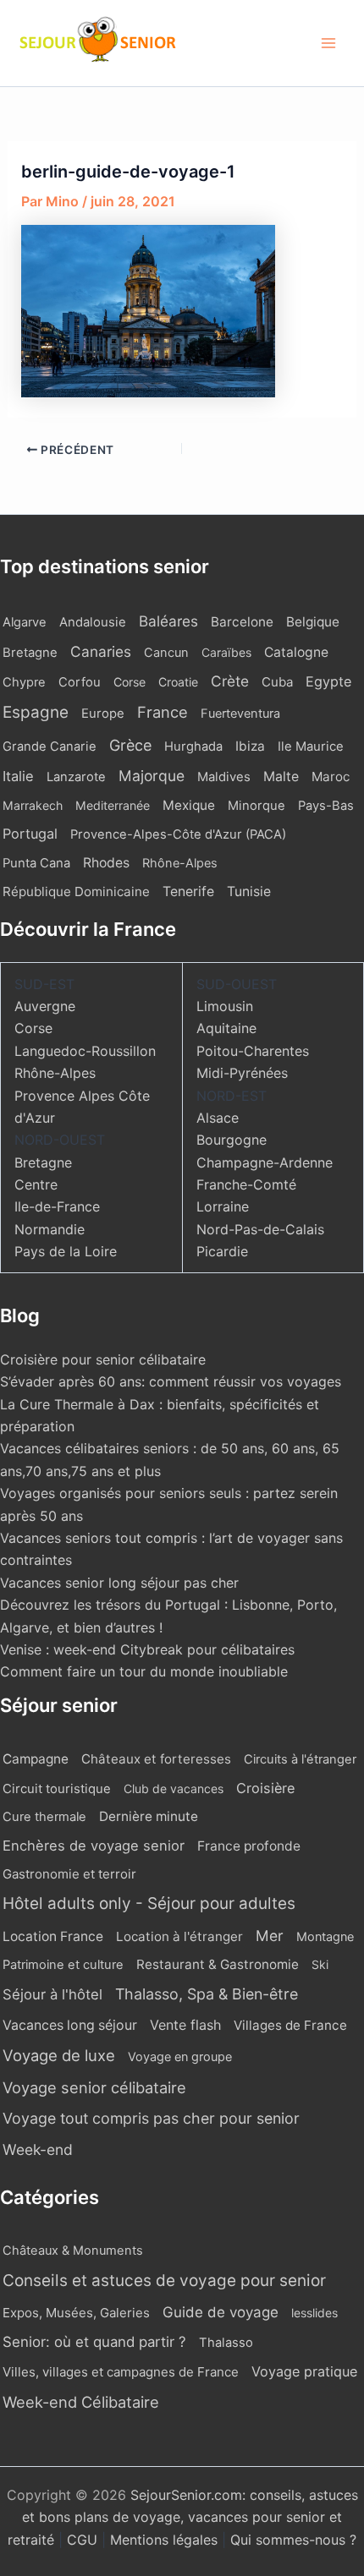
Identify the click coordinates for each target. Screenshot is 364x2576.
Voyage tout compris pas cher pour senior (151, 2118)
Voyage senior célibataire (94, 2087)
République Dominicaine (76, 891)
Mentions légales (164, 2540)
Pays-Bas (326, 806)
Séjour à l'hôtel (52, 1994)
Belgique (313, 622)
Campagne (36, 1759)
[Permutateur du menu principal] (328, 43)
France (163, 712)
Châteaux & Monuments (73, 2251)
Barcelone (242, 622)
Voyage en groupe (180, 2056)
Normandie (50, 1229)
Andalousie (93, 622)
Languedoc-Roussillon (85, 1051)
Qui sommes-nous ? (293, 2540)
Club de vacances (174, 1788)
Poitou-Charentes (253, 1051)
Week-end (38, 2149)
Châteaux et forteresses (156, 1759)
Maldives (224, 777)
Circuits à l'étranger (300, 1759)
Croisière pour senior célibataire (103, 1359)
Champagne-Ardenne (265, 1162)
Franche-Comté (246, 1184)
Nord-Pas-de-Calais (260, 1229)
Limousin (225, 1006)
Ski (320, 1964)
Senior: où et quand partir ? (94, 2342)
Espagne (36, 712)
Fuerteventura (240, 714)
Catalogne (296, 652)
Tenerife (188, 891)
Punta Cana (36, 863)
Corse (130, 682)
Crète (230, 681)
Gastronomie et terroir (69, 1874)
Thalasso (226, 2343)
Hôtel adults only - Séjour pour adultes (149, 1903)
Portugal (30, 834)
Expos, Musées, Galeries (76, 2313)
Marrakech (33, 805)
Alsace (218, 1118)
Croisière (265, 1788)
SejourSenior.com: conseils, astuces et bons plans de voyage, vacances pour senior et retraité (183, 2517)
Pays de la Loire (66, 1251)
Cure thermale (44, 1817)
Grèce (130, 745)
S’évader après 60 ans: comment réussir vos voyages (171, 1381)
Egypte (328, 681)
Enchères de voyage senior (94, 1846)
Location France (53, 1936)
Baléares (168, 621)
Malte (281, 777)
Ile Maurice (311, 747)
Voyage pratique (304, 2371)
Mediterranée (113, 805)
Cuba (277, 682)
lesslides (314, 2313)
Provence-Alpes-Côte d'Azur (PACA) (178, 834)
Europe (103, 714)
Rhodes (106, 863)
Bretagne (30, 653)
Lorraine (223, 1206)
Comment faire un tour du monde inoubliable (144, 1671)
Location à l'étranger (179, 1936)
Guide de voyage (221, 2312)
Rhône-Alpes (180, 863)
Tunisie (249, 891)
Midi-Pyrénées (242, 1073)
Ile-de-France (57, 1206)
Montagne (325, 1936)
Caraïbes (226, 652)
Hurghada (193, 747)
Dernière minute (149, 1816)
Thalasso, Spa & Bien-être (207, 1994)
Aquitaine (226, 1028)
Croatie (178, 682)
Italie (18, 776)
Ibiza (250, 746)
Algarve (25, 622)
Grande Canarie (50, 747)
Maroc (331, 777)
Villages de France (290, 2025)
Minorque (256, 806)
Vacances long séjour (70, 2025)
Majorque (152, 776)
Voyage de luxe (59, 2055)
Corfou (80, 682)
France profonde (249, 1846)
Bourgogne (232, 1140)
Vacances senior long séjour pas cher (119, 1583)
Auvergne (45, 1006)
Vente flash (185, 2025)
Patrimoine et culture (63, 1965)
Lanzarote (76, 777)
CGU (84, 2540)
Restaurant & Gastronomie (218, 1964)
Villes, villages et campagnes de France (121, 2372)
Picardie (222, 1251)
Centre (36, 1184)
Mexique (189, 805)
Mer (270, 1936)
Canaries (101, 651)
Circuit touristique (57, 1789)
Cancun (166, 653)
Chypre (24, 682)
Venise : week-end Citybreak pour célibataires (147, 1649)
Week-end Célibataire (81, 2402)
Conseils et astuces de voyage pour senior (164, 2281)
